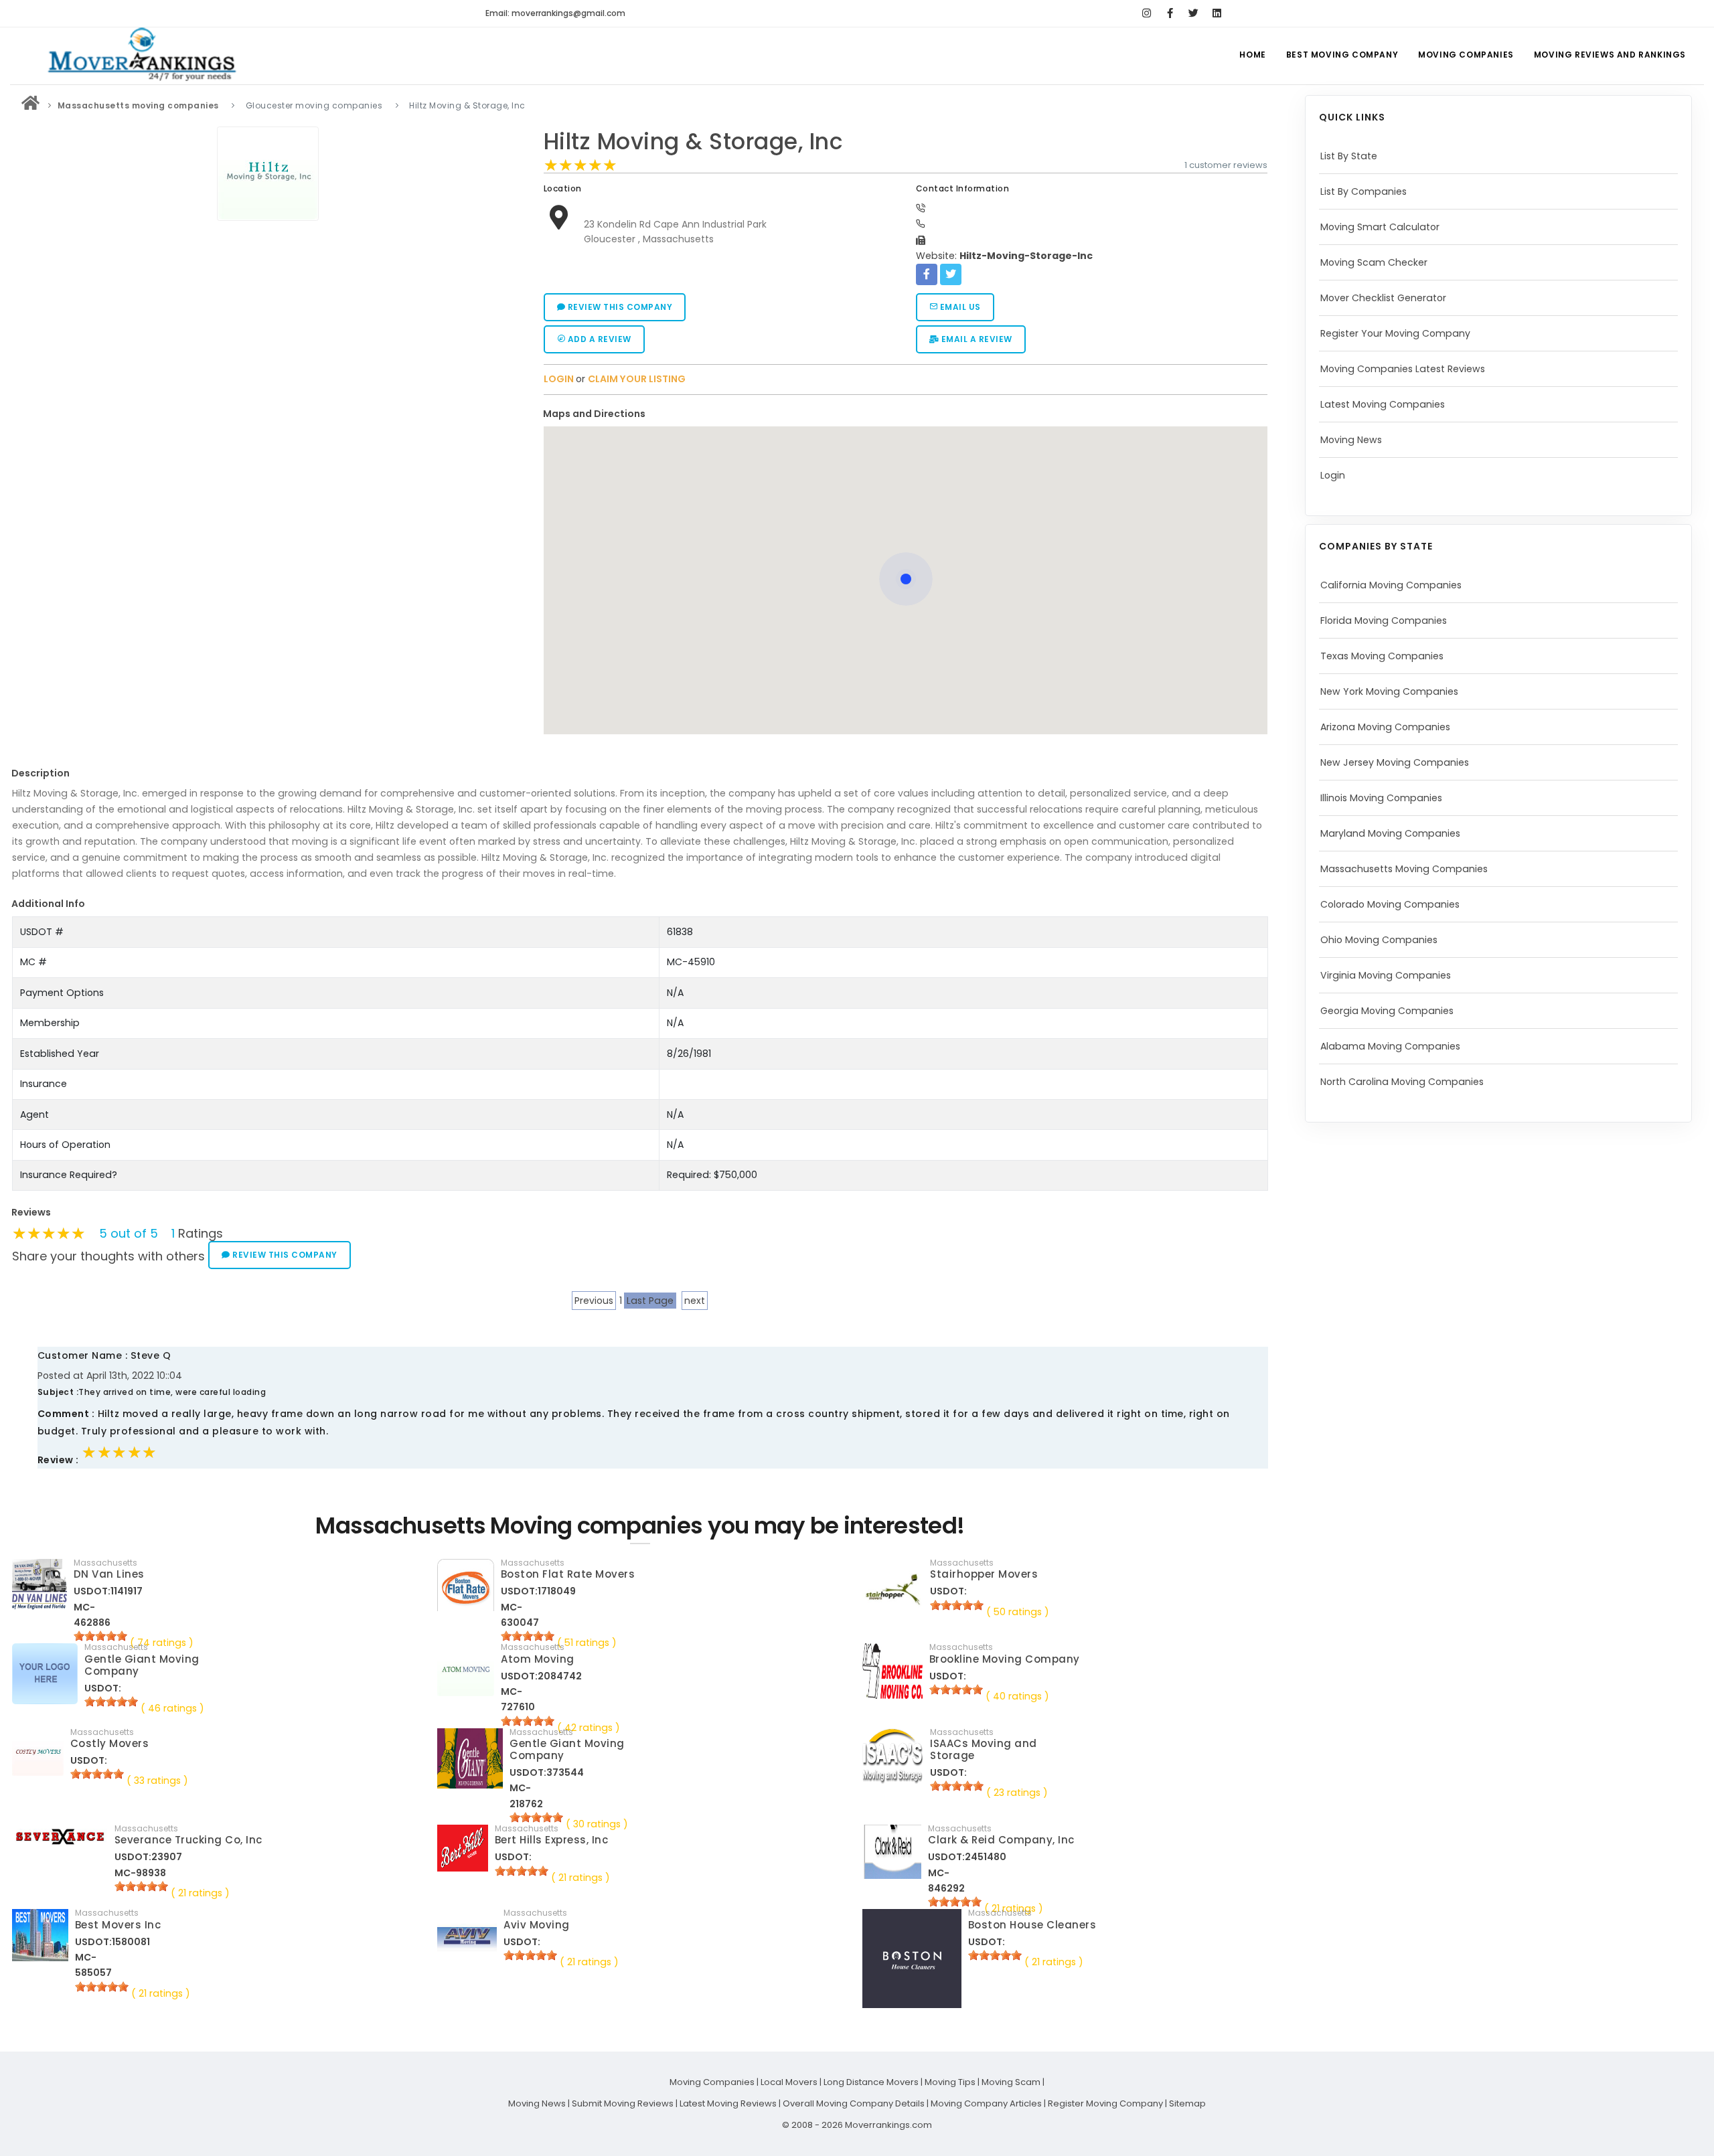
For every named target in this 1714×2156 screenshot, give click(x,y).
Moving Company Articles (986, 2103)
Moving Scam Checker (1374, 262)
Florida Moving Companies (1384, 620)
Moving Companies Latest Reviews (1403, 369)
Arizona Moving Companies (1385, 727)
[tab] (901, 414)
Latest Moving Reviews (728, 2103)
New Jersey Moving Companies (1395, 762)
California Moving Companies (1391, 585)
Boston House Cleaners (1032, 1925)
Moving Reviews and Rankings (1610, 55)
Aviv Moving (537, 1925)
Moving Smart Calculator (1380, 227)
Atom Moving (538, 1659)
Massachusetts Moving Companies (1404, 869)
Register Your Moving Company (1395, 333)
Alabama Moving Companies (1390, 1046)
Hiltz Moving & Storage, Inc (694, 142)
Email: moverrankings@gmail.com (555, 13)
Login (1333, 475)
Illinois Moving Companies (1381, 798)
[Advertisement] (268, 321)
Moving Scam (1011, 2082)
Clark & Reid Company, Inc (1001, 1840)
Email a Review (976, 339)
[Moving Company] (31, 105)
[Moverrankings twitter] (1193, 13)
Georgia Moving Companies (1387, 1011)
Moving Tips (950, 2082)
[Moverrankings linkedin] (1217, 13)
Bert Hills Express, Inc (552, 1840)
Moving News (1351, 440)
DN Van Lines (109, 1574)
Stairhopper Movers (984, 1574)
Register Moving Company (1105, 2103)
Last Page (650, 1301)
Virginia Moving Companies (1386, 975)
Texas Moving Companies (1382, 656)
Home (1252, 55)
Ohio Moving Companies (1379, 940)
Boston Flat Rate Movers (568, 1574)
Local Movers (789, 2082)
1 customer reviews (1226, 165)
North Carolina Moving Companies (1402, 1082)
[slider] (580, 165)
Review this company (619, 307)
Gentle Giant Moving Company (142, 1665)
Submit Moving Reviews (623, 2103)
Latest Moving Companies (1383, 404)
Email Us (959, 307)
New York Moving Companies (1389, 691)
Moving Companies (1466, 55)
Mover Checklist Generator (1383, 298)
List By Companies (1364, 191)
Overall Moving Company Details (854, 2103)
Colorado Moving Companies (1390, 904)
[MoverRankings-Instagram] (1147, 13)
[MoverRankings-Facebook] (1170, 13)
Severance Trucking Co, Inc (188, 1840)
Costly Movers (110, 1743)
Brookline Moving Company (1005, 1659)
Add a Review (598, 339)
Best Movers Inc (118, 1925)
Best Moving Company (1342, 55)
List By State (1349, 156)
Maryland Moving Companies (1390, 833)
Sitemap (1187, 2103)
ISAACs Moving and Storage (984, 1749)
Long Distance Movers (871, 2082)
